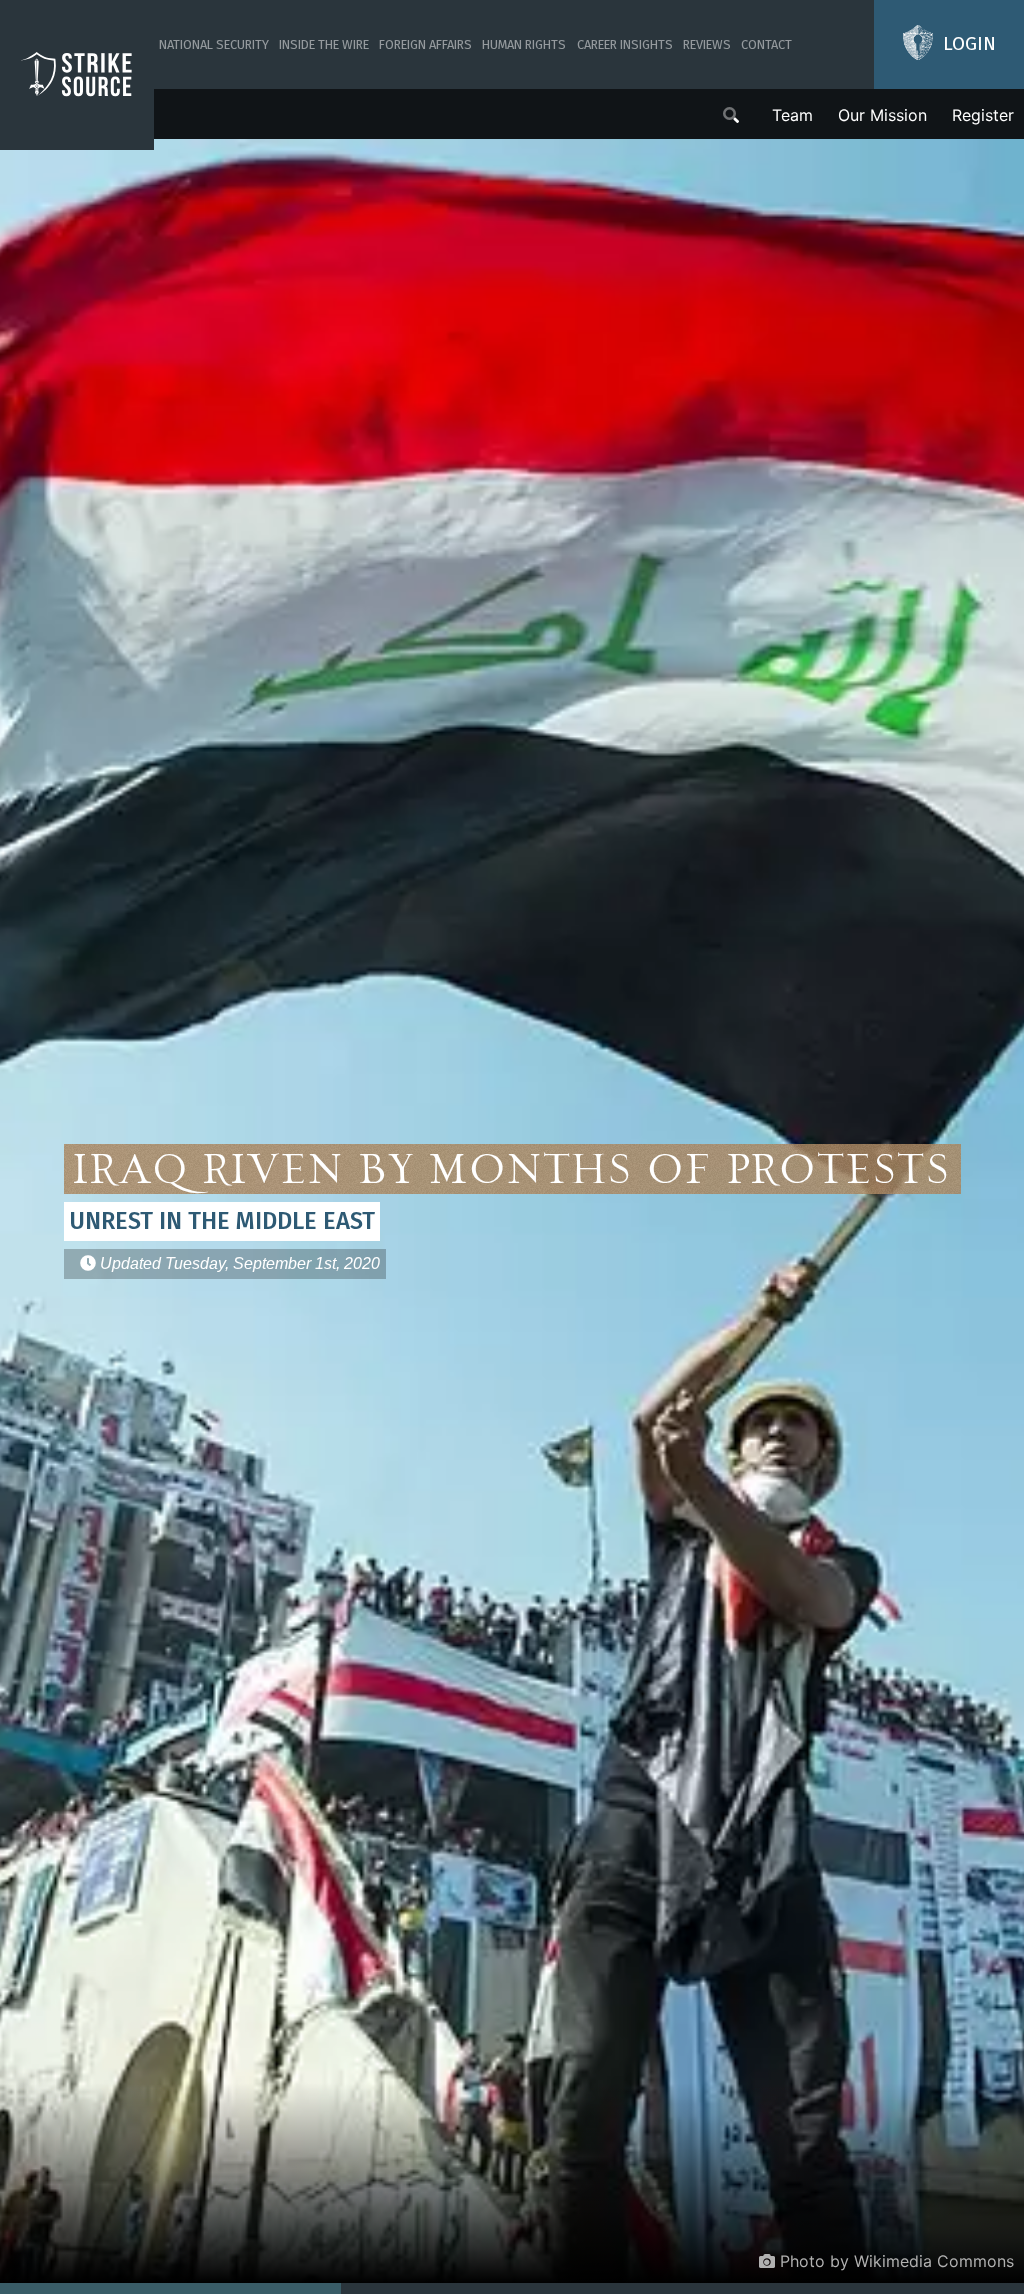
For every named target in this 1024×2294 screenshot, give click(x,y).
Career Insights (625, 44)
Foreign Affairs (425, 44)
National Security (214, 44)
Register (983, 115)
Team (792, 115)
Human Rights (524, 44)
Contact (766, 44)
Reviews (707, 44)
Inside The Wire (324, 44)
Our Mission (882, 115)
